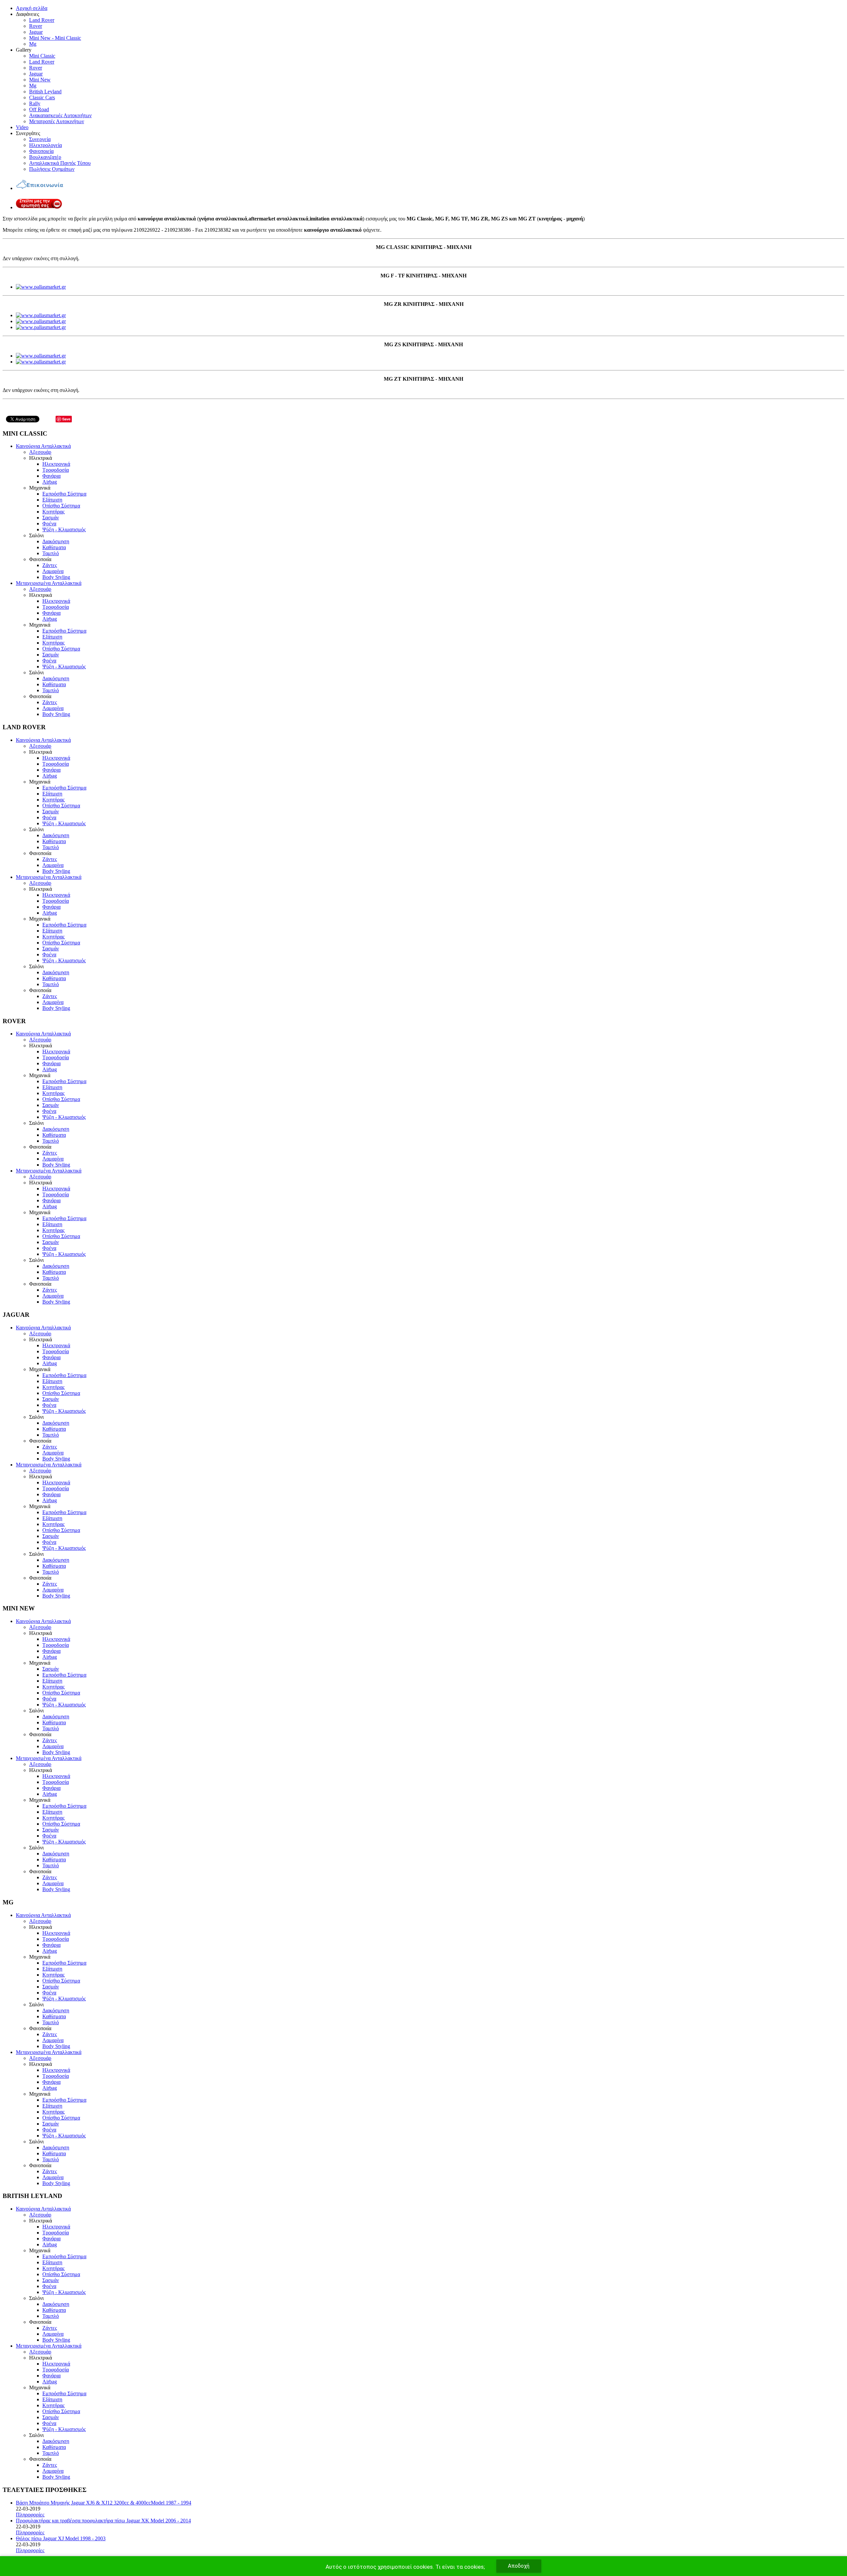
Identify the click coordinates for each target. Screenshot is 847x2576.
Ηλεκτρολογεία (45, 145)
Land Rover (42, 20)
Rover (36, 26)
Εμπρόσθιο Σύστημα (64, 494)
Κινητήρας (53, 512)
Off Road (39, 109)
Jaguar (36, 32)
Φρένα (49, 524)
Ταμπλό (51, 553)
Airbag (50, 482)
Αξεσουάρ (40, 452)
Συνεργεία (40, 139)
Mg (33, 44)
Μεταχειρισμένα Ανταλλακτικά (49, 583)
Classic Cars (42, 97)
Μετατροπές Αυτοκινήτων (57, 121)
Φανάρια (51, 476)
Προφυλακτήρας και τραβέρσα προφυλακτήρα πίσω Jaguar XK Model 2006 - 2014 (103, 2521)
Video (22, 127)
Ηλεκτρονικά (56, 464)
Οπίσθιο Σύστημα (61, 506)
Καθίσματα (54, 547)
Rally (35, 103)
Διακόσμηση (56, 541)
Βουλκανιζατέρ (45, 157)
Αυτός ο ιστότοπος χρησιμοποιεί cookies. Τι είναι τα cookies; (405, 2567)
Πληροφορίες (30, 2515)
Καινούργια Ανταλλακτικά (43, 446)
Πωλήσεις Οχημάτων (52, 169)
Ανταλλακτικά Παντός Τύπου (60, 163)
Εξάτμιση (52, 500)
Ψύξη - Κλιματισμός (64, 529)
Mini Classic (42, 56)
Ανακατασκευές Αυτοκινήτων (60, 115)
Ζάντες (50, 565)
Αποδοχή (519, 2566)
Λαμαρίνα (53, 571)
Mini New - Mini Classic (55, 38)
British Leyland (45, 92)
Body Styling (56, 577)
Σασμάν (51, 518)
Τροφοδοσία (56, 470)
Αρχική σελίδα (32, 8)
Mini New (40, 80)
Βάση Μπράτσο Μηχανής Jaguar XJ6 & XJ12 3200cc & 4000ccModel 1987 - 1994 (104, 2503)
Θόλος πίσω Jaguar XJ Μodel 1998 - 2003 (61, 2538)
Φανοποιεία (41, 151)
